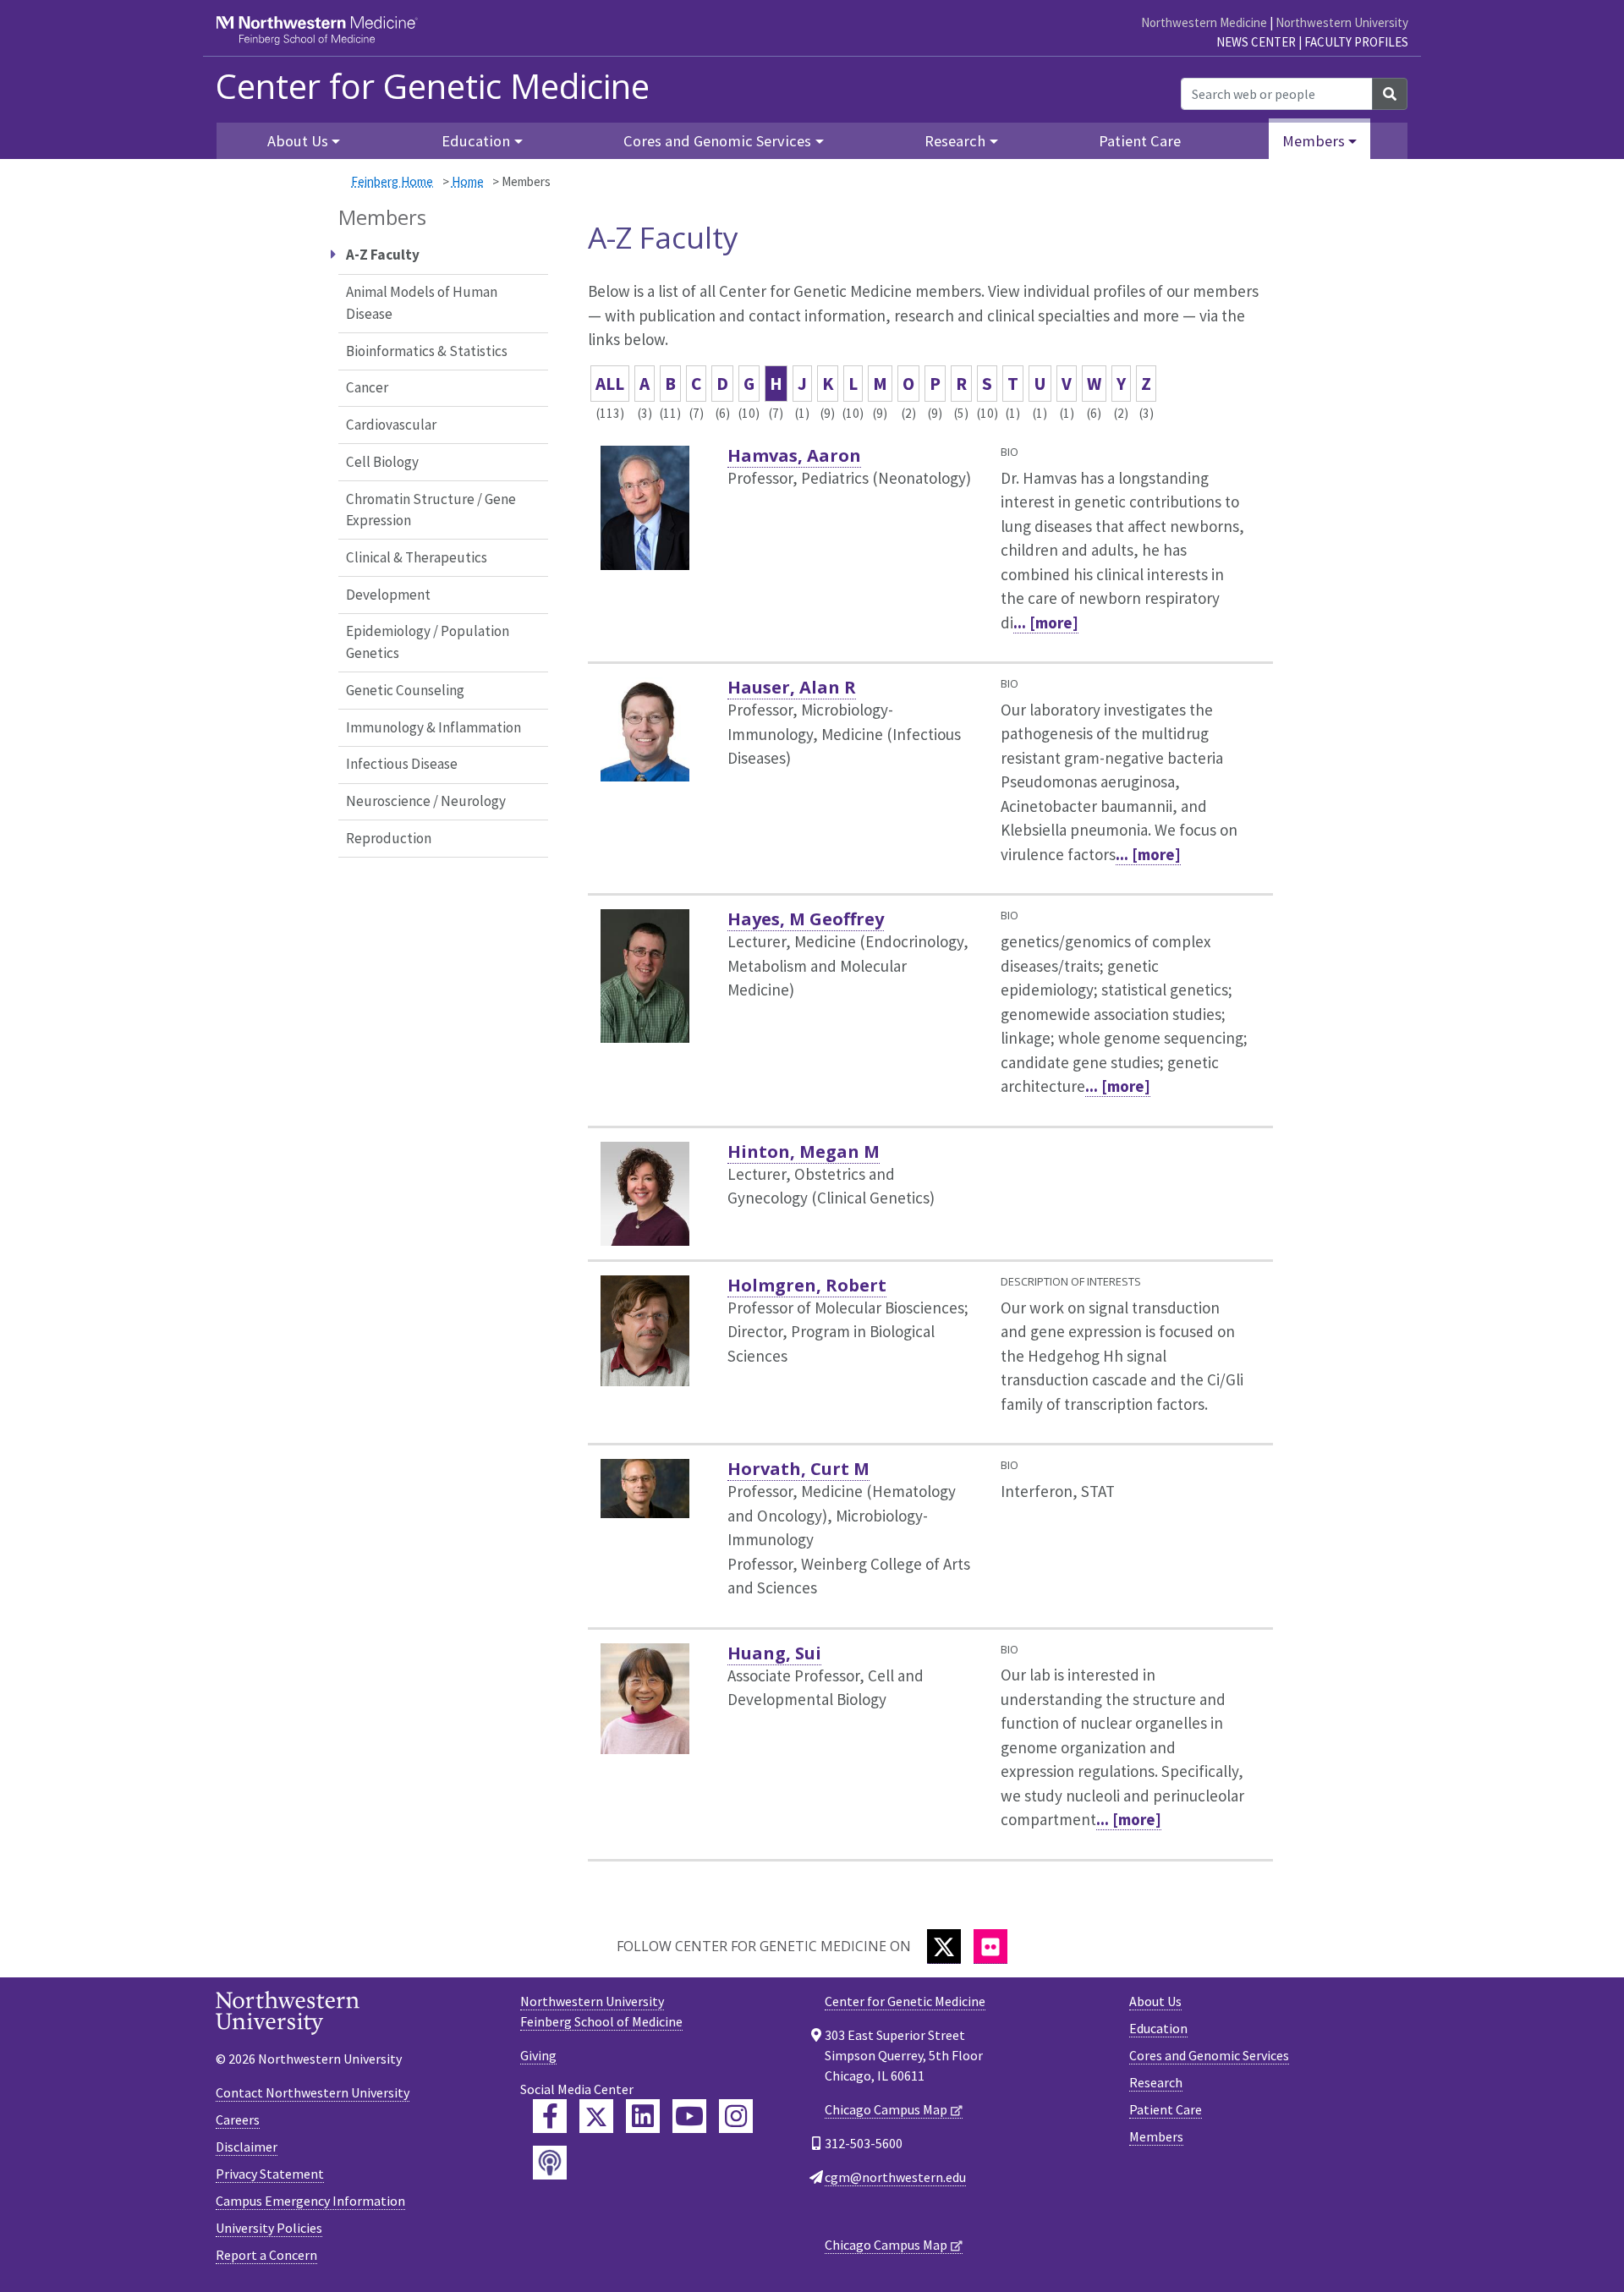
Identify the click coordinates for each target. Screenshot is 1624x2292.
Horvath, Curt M (798, 1469)
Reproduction (389, 838)
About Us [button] (298, 141)
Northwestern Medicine (1204, 22)
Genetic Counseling (405, 690)
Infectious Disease (402, 764)
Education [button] (476, 141)
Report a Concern (266, 2255)
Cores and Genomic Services (1209, 2055)
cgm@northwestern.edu (895, 2177)
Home (468, 181)
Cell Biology (382, 462)
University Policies (269, 2228)
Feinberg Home (392, 181)
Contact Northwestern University (313, 2092)
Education (1158, 2028)
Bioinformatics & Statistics (427, 351)
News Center (1256, 42)
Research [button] (955, 141)
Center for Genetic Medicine (433, 86)
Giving (538, 2055)
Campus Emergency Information (310, 2201)
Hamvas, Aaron (794, 455)
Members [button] (1314, 141)
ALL (610, 384)
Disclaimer (247, 2147)
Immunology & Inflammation (433, 727)
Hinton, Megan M (804, 1151)
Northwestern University (1342, 22)
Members (1156, 2136)
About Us (1155, 2001)
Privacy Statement (270, 2174)
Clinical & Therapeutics (417, 557)
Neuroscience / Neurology (426, 801)
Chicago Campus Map (886, 2109)
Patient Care (1140, 141)
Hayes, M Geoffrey (806, 919)
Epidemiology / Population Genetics (428, 642)
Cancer (367, 387)
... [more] (1046, 622)
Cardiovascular (391, 425)
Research (1156, 2082)
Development (388, 595)
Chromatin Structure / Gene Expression (431, 510)
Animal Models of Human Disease (422, 303)
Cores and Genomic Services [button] (717, 141)
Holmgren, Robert (807, 1285)
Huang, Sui (774, 1653)
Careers (238, 2119)
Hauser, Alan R (792, 687)
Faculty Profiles (1356, 42)
